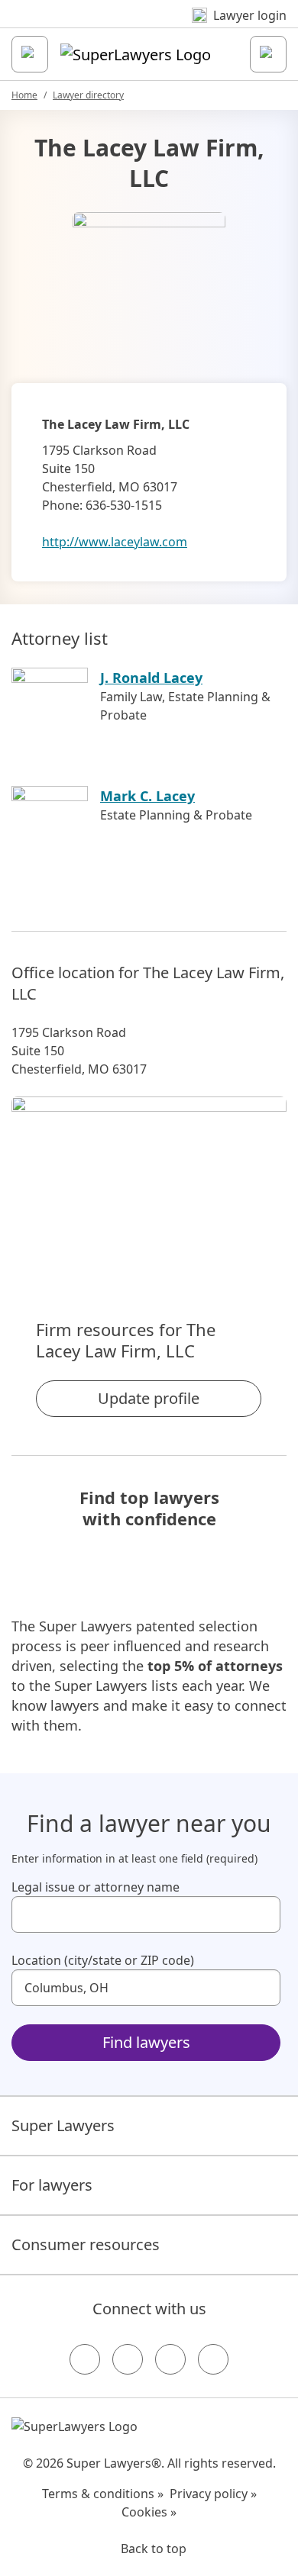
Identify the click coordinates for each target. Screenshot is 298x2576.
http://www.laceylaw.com (115, 542)
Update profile (149, 1398)
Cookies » (149, 2512)
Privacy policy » (213, 2494)
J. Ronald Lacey (151, 678)
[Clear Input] (262, 1914)
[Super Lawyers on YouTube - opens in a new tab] (170, 2359)
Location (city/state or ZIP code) (103, 1960)
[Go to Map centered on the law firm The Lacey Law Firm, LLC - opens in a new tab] (149, 1182)
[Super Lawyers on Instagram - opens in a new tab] (128, 2359)
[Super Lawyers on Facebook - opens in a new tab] (85, 2359)
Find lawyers (146, 2042)
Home (24, 95)
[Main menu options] (30, 54)
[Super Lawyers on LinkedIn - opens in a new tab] (213, 2359)
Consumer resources (86, 2244)
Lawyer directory (88, 95)
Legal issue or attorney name (96, 1887)
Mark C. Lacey (147, 796)
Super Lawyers (63, 2125)
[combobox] (146, 1914)
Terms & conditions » (103, 2494)
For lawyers (52, 2185)
